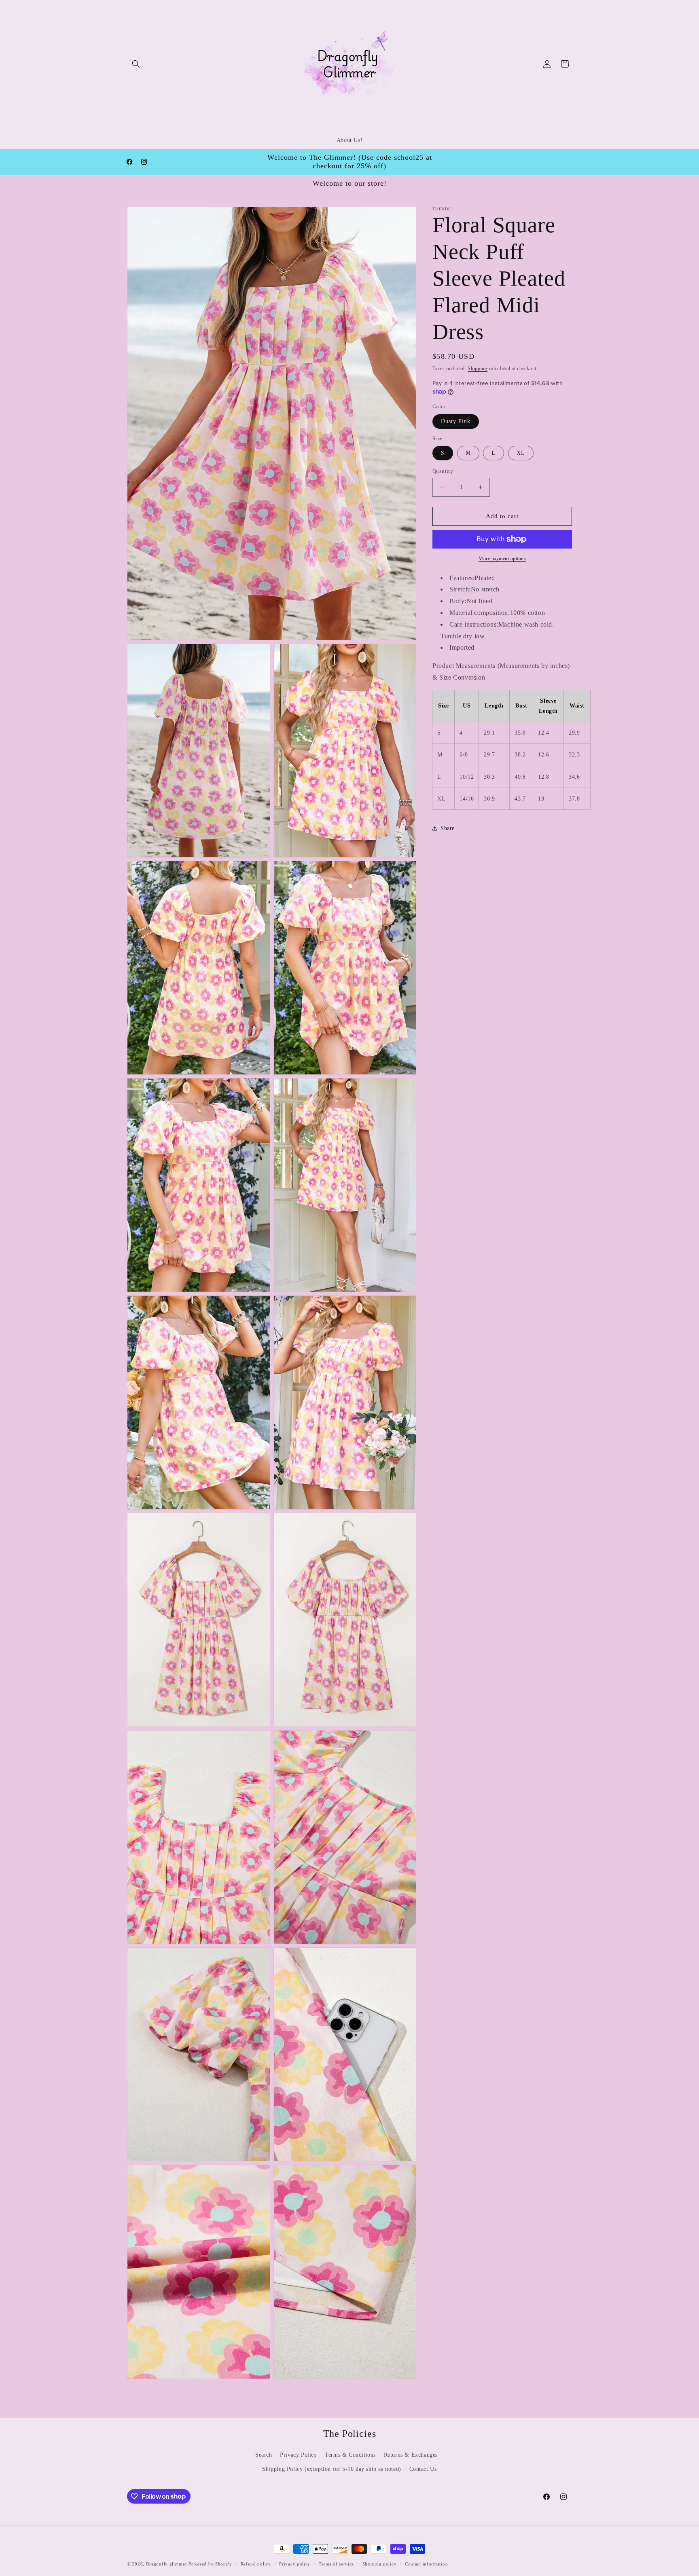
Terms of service (336, 2563)
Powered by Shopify (210, 2564)
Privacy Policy (298, 2454)
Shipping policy (380, 2563)
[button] (136, 64)
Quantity (443, 471)
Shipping (478, 369)
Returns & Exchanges (411, 2454)
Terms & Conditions (350, 2454)
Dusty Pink (456, 421)
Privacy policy (295, 2563)
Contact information (426, 2563)
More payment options (502, 559)
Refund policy (256, 2563)
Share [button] (448, 828)
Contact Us (423, 2469)
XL (521, 453)
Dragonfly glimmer (167, 2564)
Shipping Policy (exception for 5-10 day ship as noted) (331, 2469)
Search (264, 2454)
